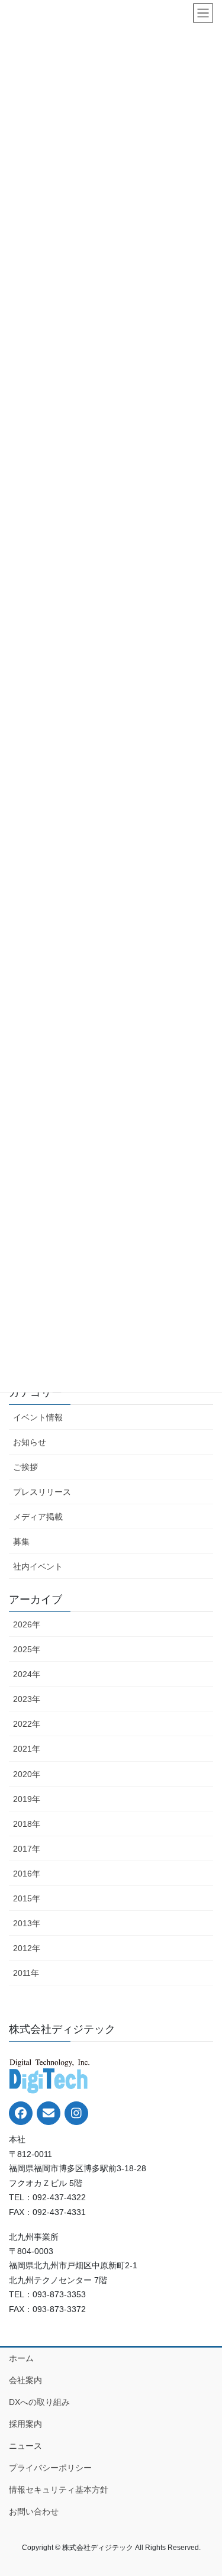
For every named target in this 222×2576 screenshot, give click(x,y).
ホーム (21, 2358)
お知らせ (30, 1442)
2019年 (27, 1799)
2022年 (27, 1724)
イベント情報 (38, 1417)
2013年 (27, 1923)
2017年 (27, 1849)
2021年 (27, 1749)
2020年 (27, 1774)
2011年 (26, 1973)
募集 (21, 1542)
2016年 (27, 1874)
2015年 (27, 1898)
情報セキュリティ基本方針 (59, 2490)
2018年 (27, 1824)
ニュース (25, 2446)
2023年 (27, 1699)
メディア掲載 (38, 1517)
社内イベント (38, 1566)
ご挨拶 (25, 1467)
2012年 (27, 1948)
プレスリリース (42, 1492)
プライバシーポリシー (50, 2468)
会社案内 (25, 2380)
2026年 (27, 1624)
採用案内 (25, 2424)
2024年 (27, 1674)
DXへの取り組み (39, 2402)
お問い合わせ (34, 2511)
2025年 (27, 1649)
